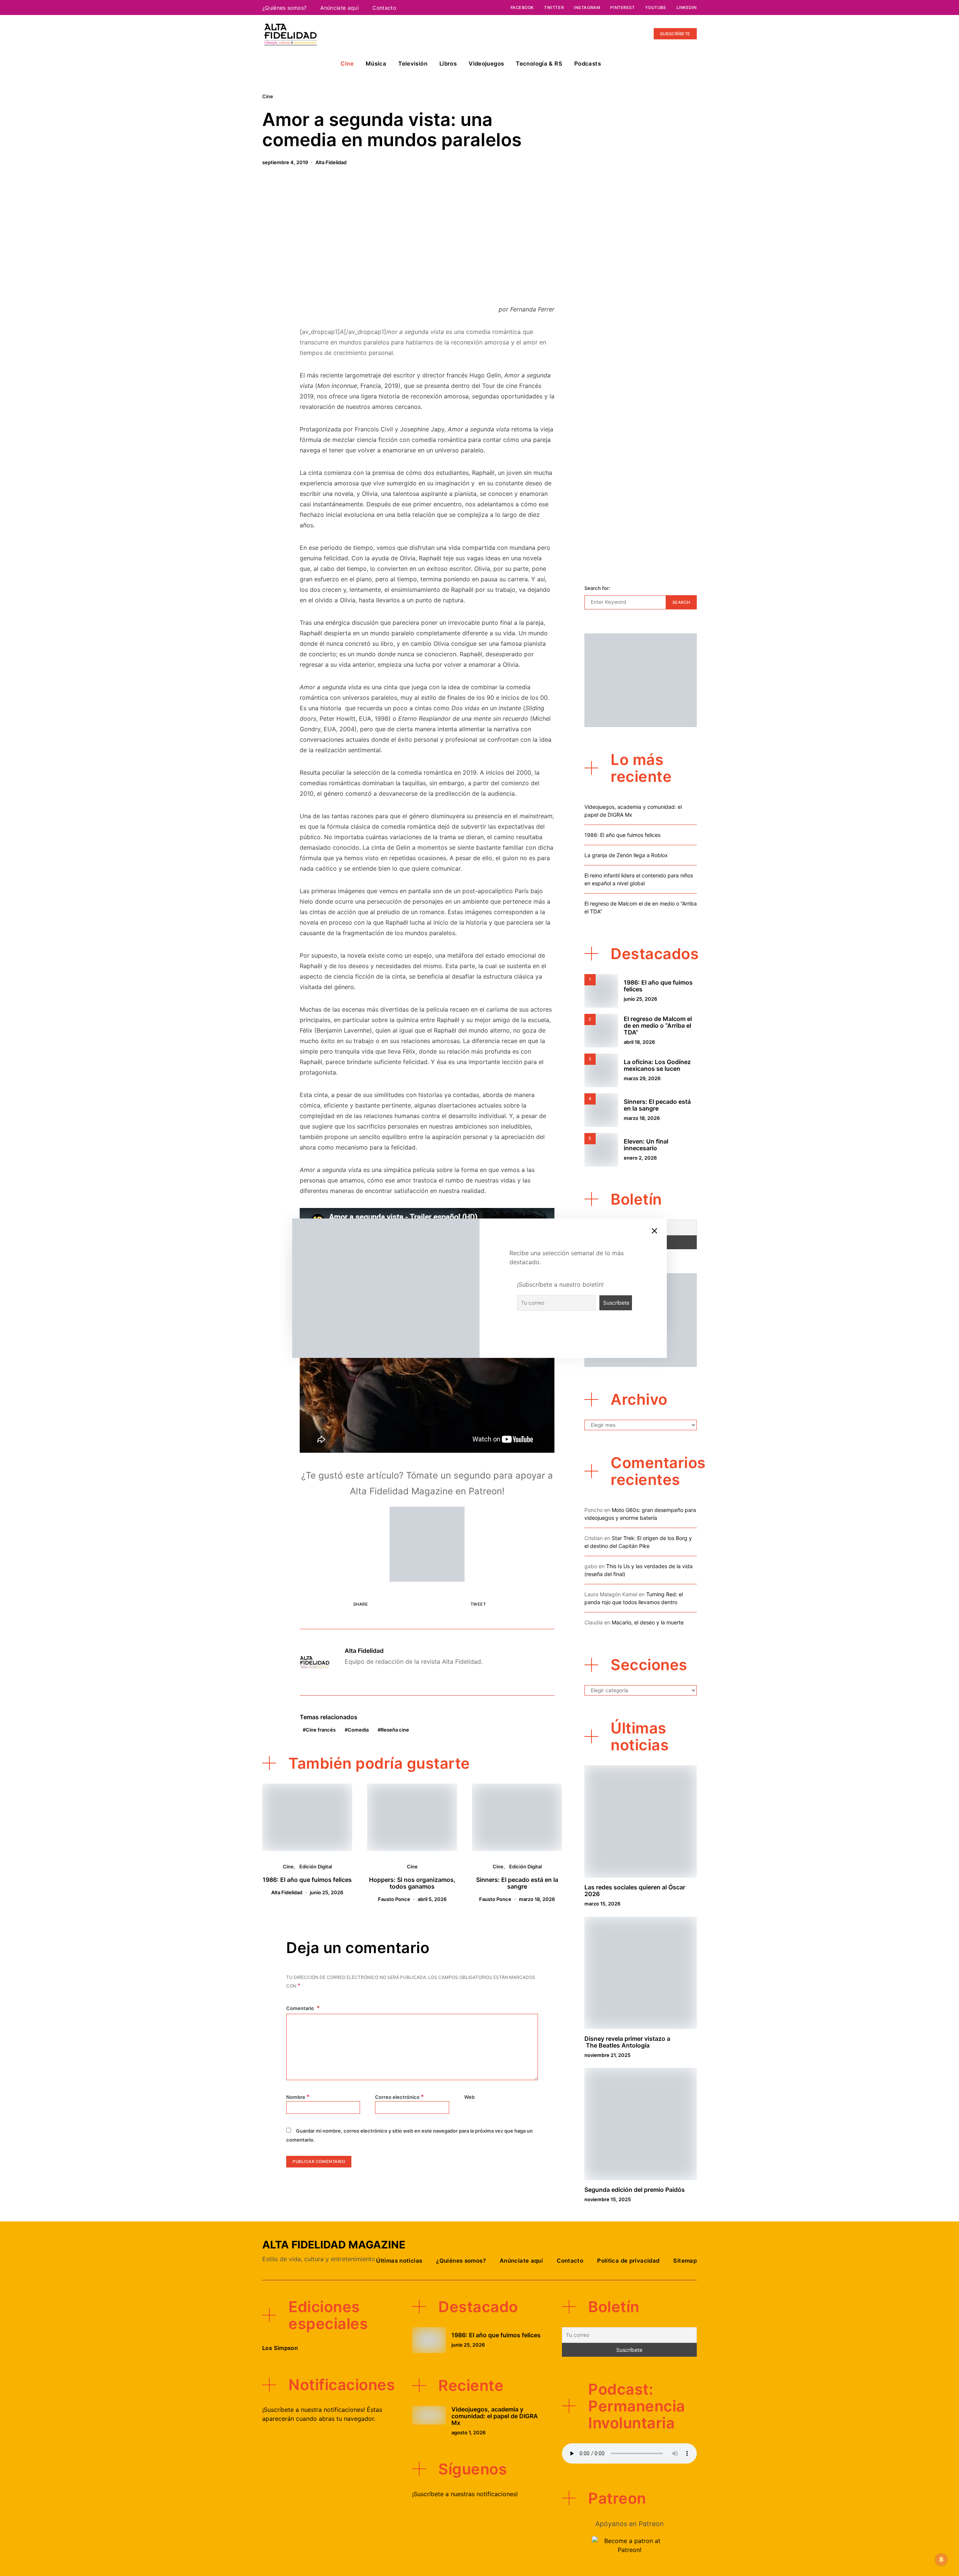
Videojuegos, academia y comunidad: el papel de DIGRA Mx (495, 2416)
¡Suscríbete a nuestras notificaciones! (465, 2494)
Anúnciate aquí (339, 8)
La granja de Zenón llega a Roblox (626, 855)
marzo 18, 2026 (537, 1899)
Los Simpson (280, 2348)
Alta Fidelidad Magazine (334, 2245)
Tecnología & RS (539, 64)
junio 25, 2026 (326, 1892)
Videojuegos (486, 64)
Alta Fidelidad (331, 162)
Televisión (413, 64)
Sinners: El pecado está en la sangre (517, 1883)
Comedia (358, 1730)
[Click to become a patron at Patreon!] (427, 1543)
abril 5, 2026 (432, 1899)
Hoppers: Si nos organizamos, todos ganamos (412, 1883)
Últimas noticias (399, 2261)
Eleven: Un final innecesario (646, 1145)
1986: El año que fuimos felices (307, 1880)
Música (376, 64)
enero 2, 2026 (640, 1158)
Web (469, 2097)
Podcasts (588, 64)
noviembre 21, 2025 (607, 2055)
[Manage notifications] (941, 2560)
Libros (448, 64)
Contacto (384, 8)
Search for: (597, 588)
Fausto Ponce (394, 1899)
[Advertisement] (427, 239)
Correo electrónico (400, 2097)
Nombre (298, 2097)
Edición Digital (316, 1867)
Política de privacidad (628, 2261)
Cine (347, 64)
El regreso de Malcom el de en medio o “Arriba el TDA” (658, 1025)
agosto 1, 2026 (468, 2432)
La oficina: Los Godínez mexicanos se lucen (657, 1065)
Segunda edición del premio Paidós (635, 2190)
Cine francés (321, 1730)
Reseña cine (395, 1730)
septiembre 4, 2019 (285, 162)
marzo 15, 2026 (602, 1904)
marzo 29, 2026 (642, 1078)
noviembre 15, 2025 (608, 2199)
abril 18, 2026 (639, 1042)
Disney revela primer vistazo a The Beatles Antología (627, 2042)
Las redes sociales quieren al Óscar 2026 (635, 1890)
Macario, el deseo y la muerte (648, 1622)
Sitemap (685, 2261)
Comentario (301, 2008)
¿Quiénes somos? (284, 8)
